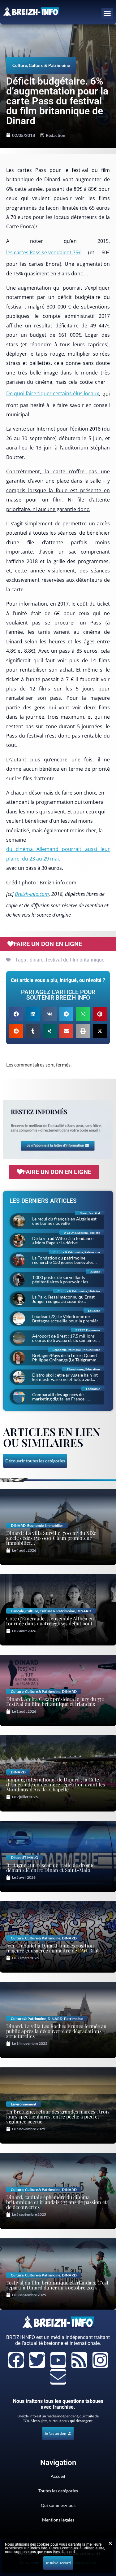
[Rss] (79, 2360)
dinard (37, 960)
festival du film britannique (75, 960)
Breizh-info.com (32, 894)
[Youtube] (58, 2360)
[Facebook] (16, 2360)
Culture (20, 65)
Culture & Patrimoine (49, 65)
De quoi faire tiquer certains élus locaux (53, 393)
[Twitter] (37, 2360)
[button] (107, 14)
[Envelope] (58, 2377)
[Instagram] (100, 2360)
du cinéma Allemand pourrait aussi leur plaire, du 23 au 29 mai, (58, 854)
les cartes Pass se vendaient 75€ (44, 252)
